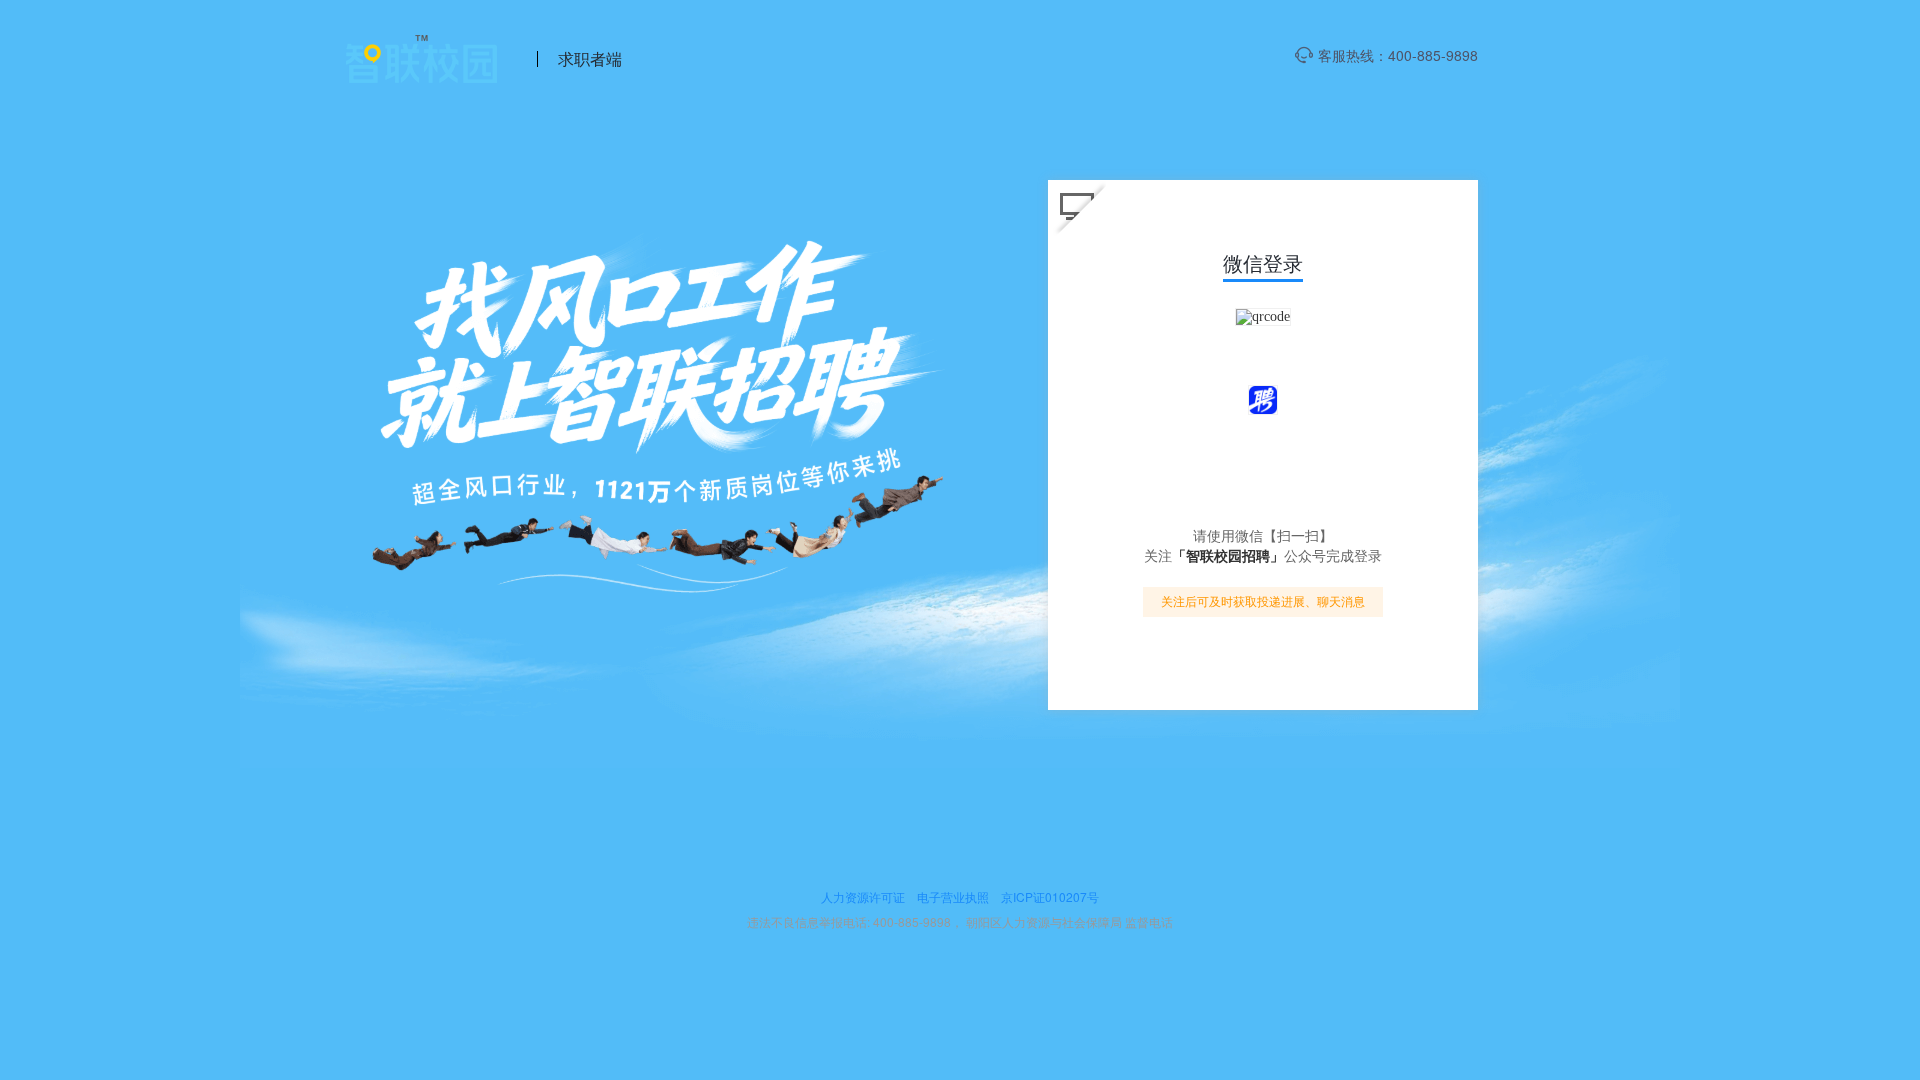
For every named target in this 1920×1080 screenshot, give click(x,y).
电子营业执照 (953, 896)
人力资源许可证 (863, 896)
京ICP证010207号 (1050, 896)
